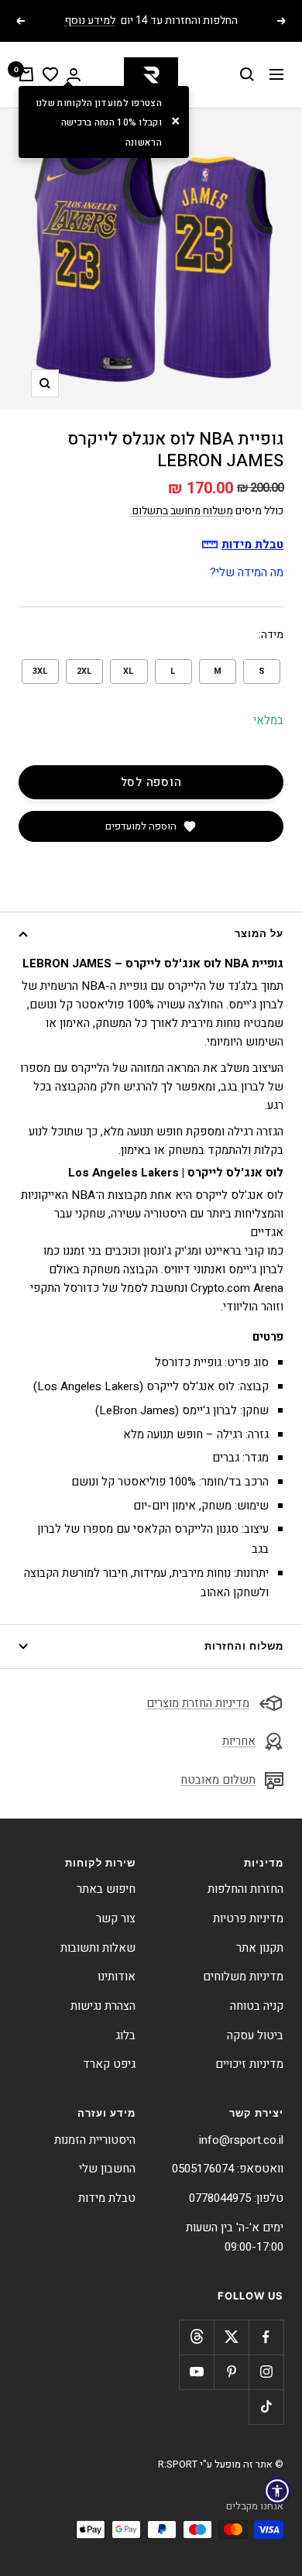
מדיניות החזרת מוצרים (198, 1703)
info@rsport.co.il (241, 2140)
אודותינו (117, 1977)
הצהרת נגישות (103, 2006)
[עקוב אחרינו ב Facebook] (266, 2337)
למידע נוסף (90, 21)
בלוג (125, 2035)
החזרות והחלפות (245, 1889)
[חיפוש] (247, 74)
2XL (84, 671)
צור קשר (116, 1918)
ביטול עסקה (255, 2035)
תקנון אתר (260, 1948)
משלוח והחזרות (244, 1646)
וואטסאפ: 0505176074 (228, 2169)
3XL (40, 671)
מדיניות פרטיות (248, 1918)
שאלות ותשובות (98, 1948)
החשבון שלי (107, 2169)
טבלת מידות (107, 2198)
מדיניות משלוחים (243, 1977)
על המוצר (259, 933)
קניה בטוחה (257, 2006)
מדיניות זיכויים (249, 2064)
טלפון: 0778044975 (236, 2198)
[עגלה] (26, 74)
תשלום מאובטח (218, 1780)
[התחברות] (74, 75)
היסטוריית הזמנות (95, 2140)
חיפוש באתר (106, 1889)
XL (129, 671)
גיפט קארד (109, 2064)
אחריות (239, 1741)
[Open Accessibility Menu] (277, 2491)
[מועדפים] (50, 74)
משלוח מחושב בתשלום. (182, 511)
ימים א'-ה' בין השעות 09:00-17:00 (235, 2238)
